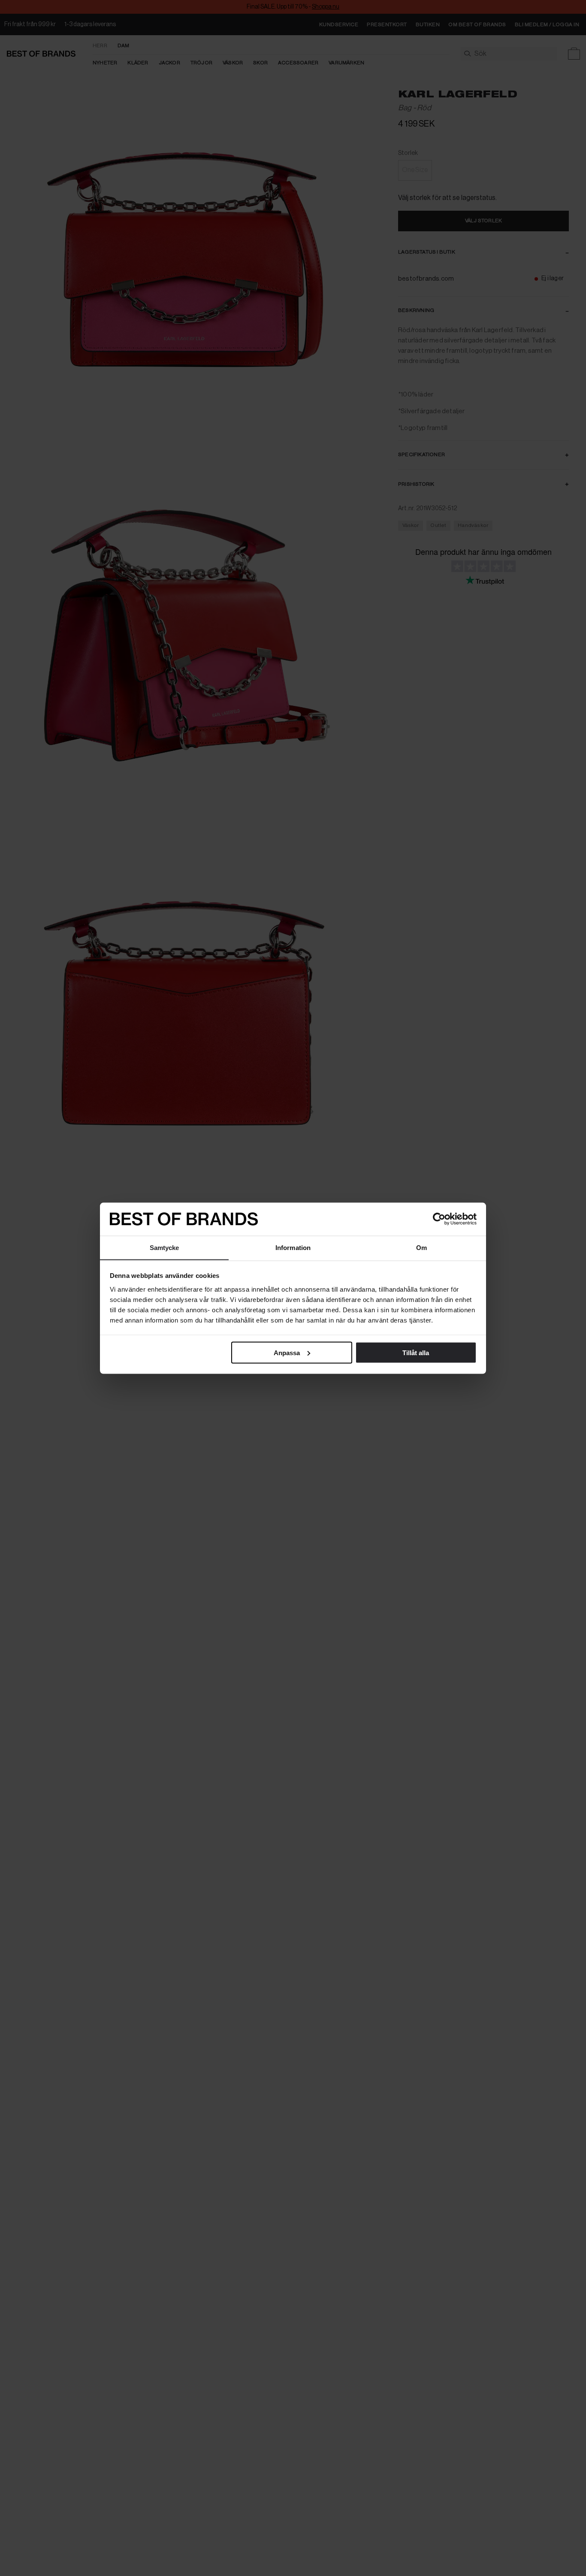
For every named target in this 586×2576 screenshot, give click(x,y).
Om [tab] (421, 1247)
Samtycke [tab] (165, 1247)
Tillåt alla (416, 1352)
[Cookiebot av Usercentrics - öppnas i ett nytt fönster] (439, 1219)
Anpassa (287, 1352)
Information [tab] (293, 1247)
